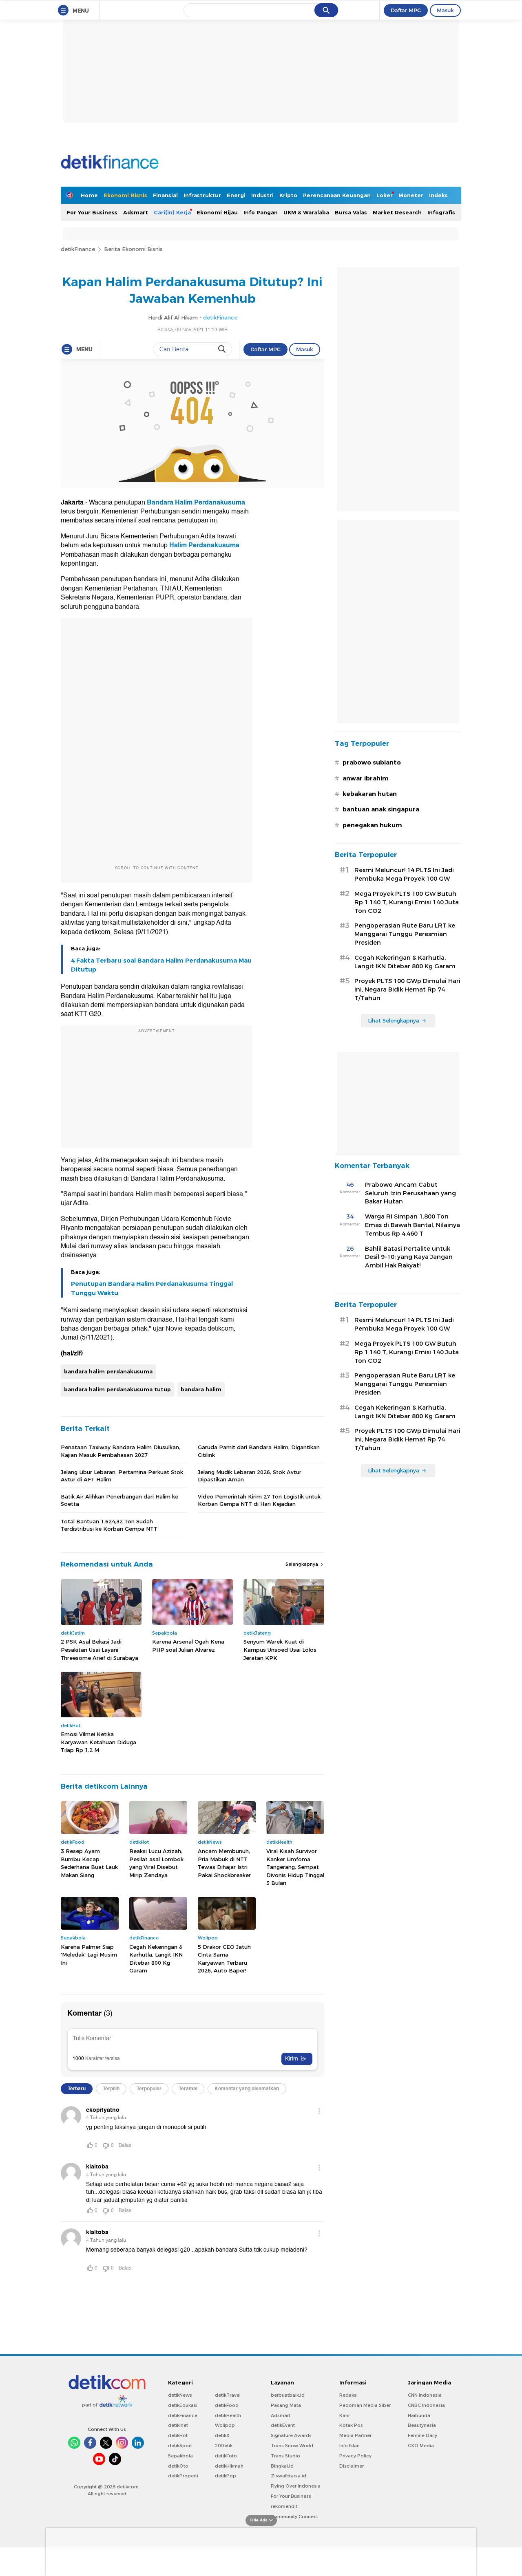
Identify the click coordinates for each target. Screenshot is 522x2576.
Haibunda (419, 2415)
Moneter (411, 195)
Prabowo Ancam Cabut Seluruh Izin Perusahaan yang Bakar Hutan (410, 1193)
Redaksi (348, 2395)
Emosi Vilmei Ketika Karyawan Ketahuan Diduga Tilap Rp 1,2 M (98, 1742)
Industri (262, 195)
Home (89, 195)
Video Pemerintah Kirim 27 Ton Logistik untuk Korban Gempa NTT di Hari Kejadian (259, 1500)
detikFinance (78, 249)
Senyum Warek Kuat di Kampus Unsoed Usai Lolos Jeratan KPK (280, 1649)
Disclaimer (352, 2466)
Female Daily (422, 2435)
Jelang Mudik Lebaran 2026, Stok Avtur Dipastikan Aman (250, 1476)
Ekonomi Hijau (217, 212)
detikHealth (228, 2415)
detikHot (178, 2435)
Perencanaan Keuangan (337, 195)
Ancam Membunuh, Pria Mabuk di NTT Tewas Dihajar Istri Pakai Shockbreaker (224, 1863)
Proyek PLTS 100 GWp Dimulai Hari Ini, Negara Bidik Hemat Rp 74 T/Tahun (407, 989)
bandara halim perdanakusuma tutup (117, 1389)
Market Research (397, 212)
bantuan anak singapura (381, 809)
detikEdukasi (183, 2405)
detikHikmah (229, 2466)
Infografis (441, 212)
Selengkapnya (302, 1564)
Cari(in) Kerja (172, 212)
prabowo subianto (372, 762)
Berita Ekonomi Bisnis (133, 249)
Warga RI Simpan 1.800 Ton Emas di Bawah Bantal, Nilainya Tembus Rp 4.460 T (413, 1225)
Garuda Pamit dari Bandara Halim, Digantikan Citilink (259, 1451)
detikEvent (283, 2425)
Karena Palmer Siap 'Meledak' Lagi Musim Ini (89, 1955)
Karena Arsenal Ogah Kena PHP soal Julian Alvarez (188, 1646)
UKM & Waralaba (306, 212)
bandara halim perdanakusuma (108, 1371)
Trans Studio (285, 2456)
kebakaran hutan (370, 794)
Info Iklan (349, 2446)
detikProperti (183, 2476)
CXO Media (421, 2446)
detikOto (178, 2466)
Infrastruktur (202, 195)
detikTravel (228, 2395)
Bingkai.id (282, 2466)
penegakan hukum (372, 825)
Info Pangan (261, 212)
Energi (236, 195)
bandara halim (201, 1389)
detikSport (180, 2446)
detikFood (227, 2405)
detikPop (226, 2476)
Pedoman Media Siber (365, 2405)
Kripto (288, 195)
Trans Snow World (292, 2446)
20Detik (224, 2446)
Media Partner (355, 2435)
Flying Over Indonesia (296, 2486)
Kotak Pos (351, 2425)
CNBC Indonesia (426, 2405)
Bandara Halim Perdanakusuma (196, 502)
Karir (345, 2415)
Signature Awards (291, 2435)
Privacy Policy (355, 2456)
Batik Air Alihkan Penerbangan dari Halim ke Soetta (119, 1500)
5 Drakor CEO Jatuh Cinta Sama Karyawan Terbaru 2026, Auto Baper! (224, 1959)
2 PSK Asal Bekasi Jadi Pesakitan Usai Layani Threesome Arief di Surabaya (100, 1649)
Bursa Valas (351, 212)
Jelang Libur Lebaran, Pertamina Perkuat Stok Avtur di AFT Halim (122, 1476)
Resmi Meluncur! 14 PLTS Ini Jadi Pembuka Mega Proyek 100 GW (404, 874)
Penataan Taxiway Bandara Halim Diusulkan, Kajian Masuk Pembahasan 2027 (121, 1451)
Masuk (445, 10)
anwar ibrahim (366, 778)
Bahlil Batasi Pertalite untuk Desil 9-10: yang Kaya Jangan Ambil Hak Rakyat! (409, 1257)
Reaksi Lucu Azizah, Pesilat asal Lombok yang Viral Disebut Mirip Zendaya (156, 1863)
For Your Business (92, 212)
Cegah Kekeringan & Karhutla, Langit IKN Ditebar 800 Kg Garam (156, 1959)
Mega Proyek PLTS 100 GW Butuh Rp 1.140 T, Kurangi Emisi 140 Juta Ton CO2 (407, 902)
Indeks (438, 195)
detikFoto (226, 2456)
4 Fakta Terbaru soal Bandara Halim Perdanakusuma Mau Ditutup (161, 965)
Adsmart (136, 212)
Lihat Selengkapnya (394, 1020)
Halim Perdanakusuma (204, 545)
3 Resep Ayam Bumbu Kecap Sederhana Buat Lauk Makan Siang (89, 1863)
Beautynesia (422, 2425)
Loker (385, 195)
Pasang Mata (286, 2405)
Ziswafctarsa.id (289, 2476)
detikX (222, 2435)
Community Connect (294, 2517)
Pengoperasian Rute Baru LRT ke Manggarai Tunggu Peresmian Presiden (405, 934)
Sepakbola (180, 2456)
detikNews (180, 2395)
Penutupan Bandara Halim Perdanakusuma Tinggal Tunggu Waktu (152, 1288)
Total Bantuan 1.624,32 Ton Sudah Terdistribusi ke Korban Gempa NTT (109, 1525)
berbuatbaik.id (288, 2395)
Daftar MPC (406, 10)
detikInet (178, 2425)
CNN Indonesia (425, 2395)
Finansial (165, 195)
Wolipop (225, 2425)
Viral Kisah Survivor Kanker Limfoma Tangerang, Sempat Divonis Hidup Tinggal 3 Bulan (295, 1867)
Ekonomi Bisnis (125, 195)
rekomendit (284, 2506)
